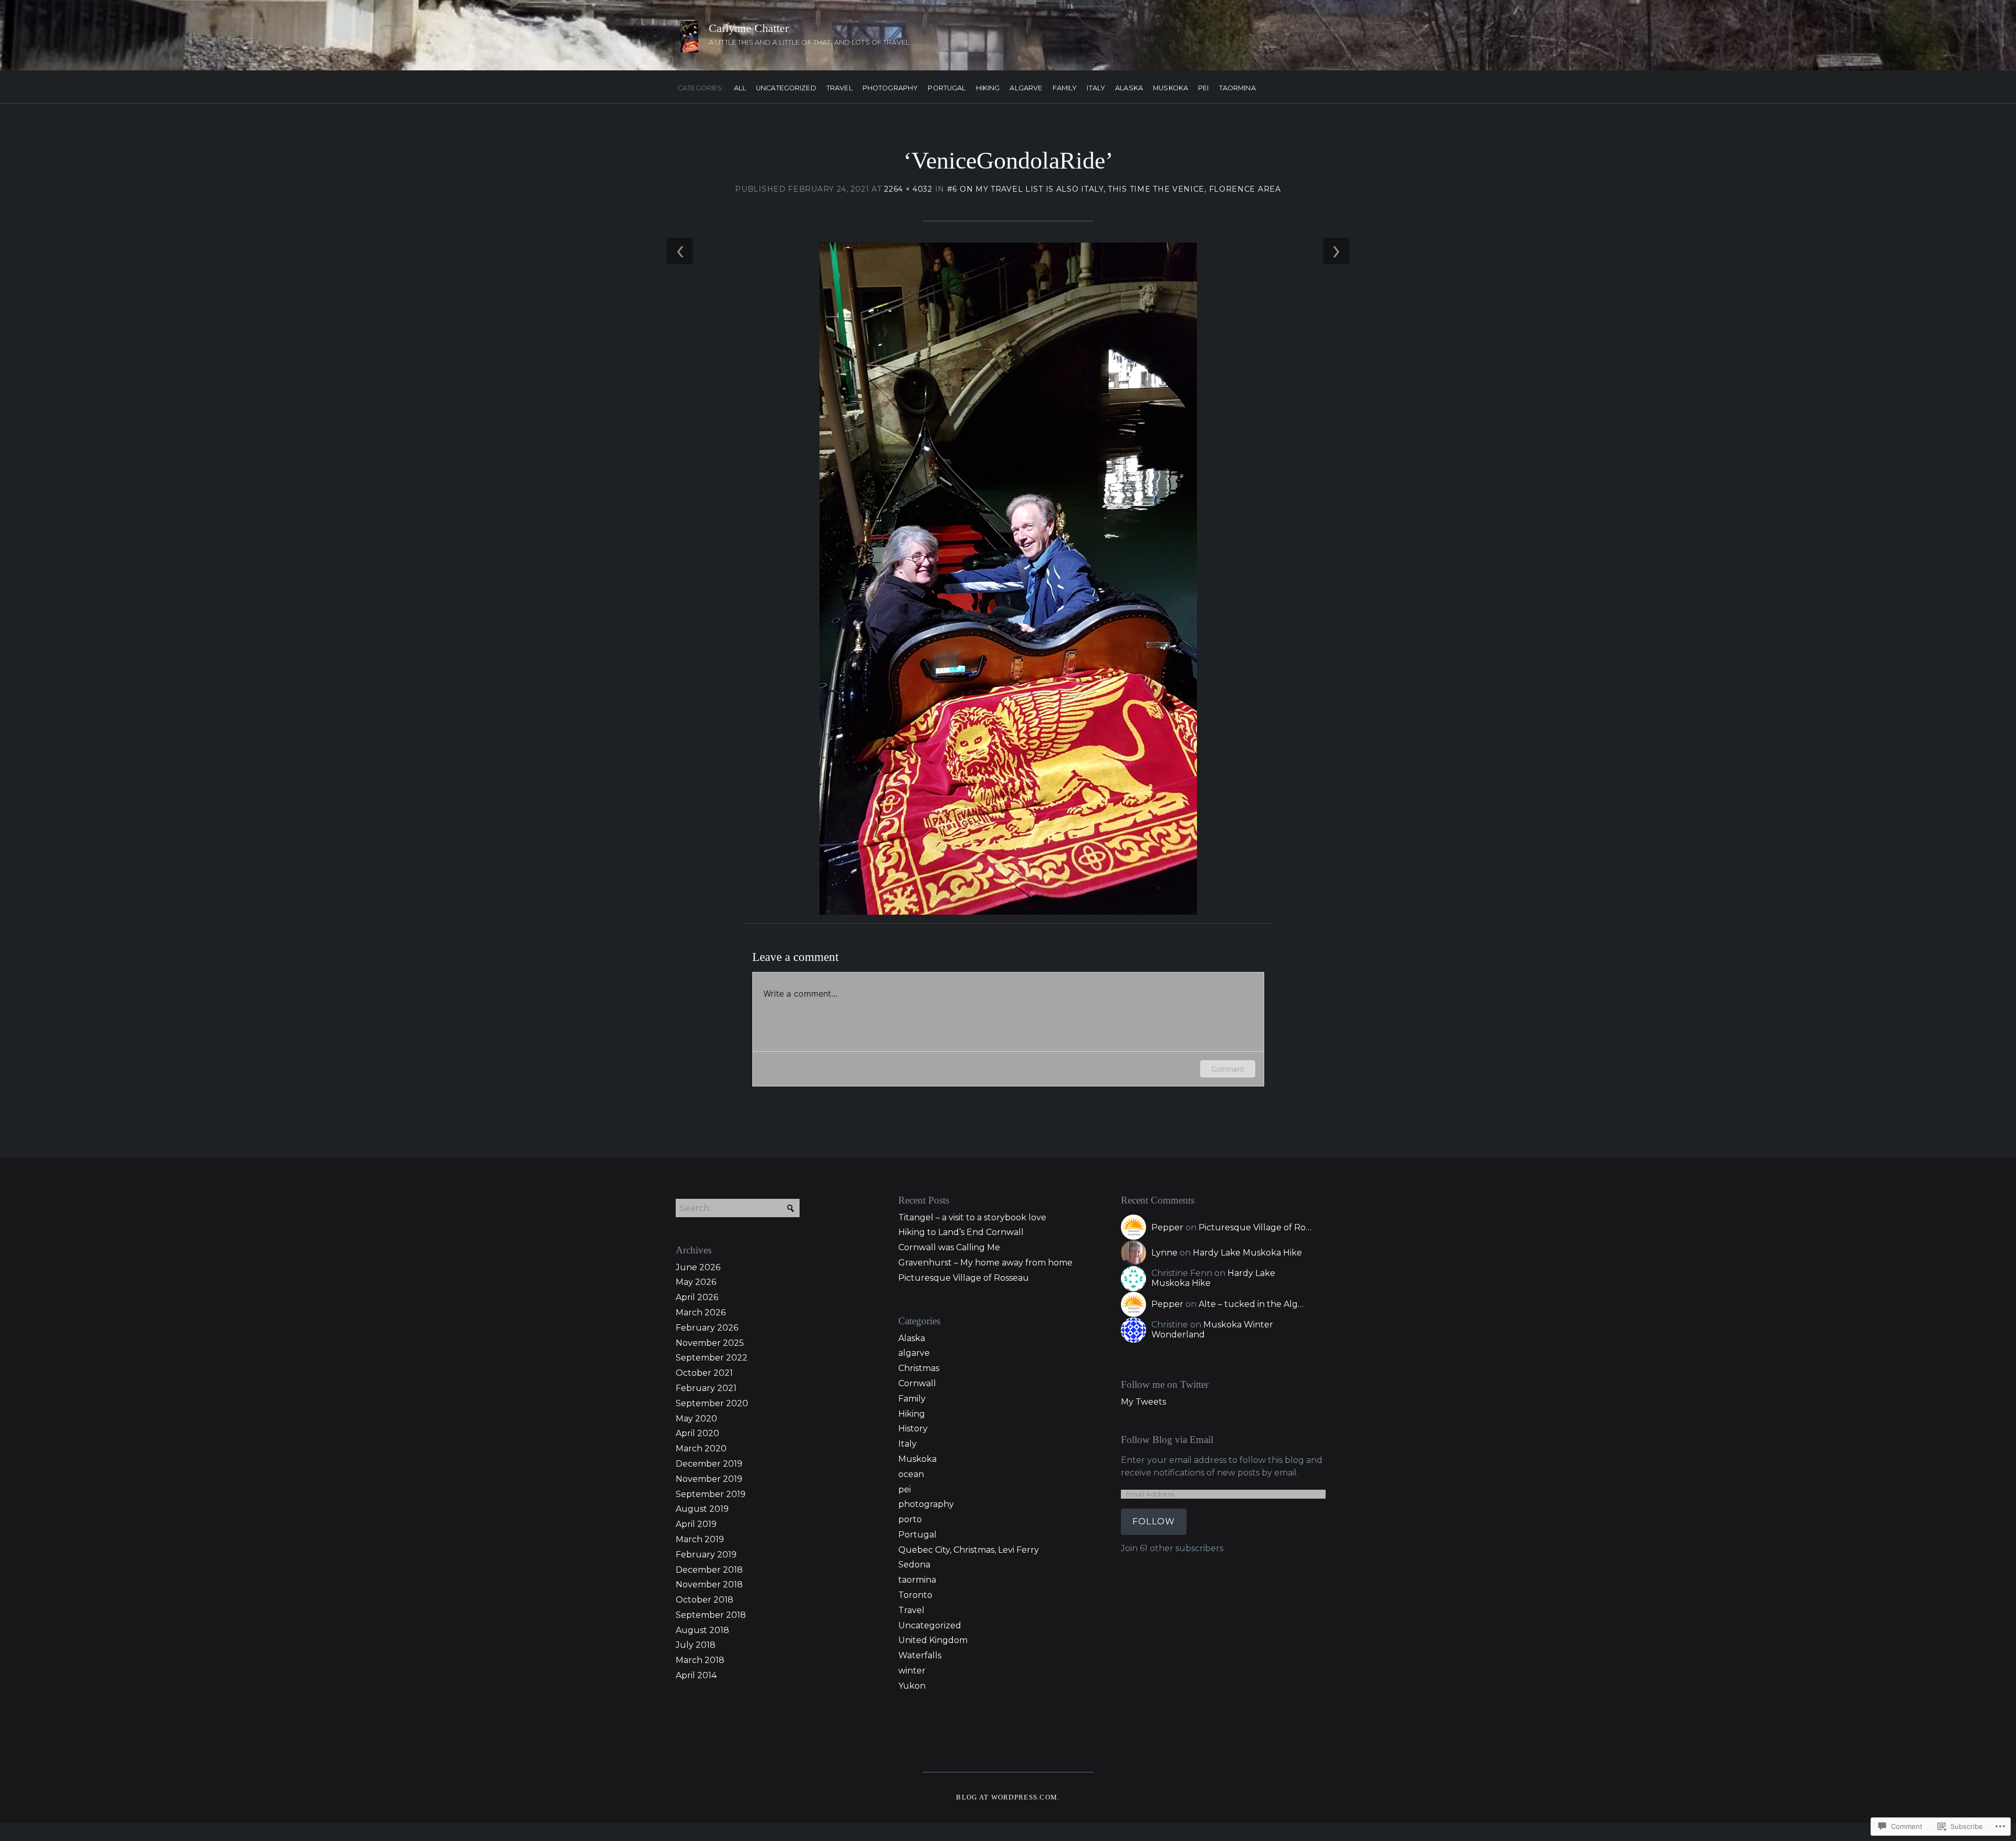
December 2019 (709, 1464)
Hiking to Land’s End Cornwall (961, 1232)
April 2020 (697, 1433)
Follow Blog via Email (1167, 1440)
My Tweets (1143, 1402)
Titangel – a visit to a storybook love (972, 1217)
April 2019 (696, 1524)
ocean (911, 1474)
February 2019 (706, 1555)
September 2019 (711, 1494)
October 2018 (705, 1600)
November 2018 (709, 1584)
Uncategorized (786, 88)
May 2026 (696, 1282)
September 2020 (712, 1403)
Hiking (988, 88)
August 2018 (702, 1630)
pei (1203, 88)
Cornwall (917, 1383)
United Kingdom (933, 1640)
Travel (839, 88)
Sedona (914, 1565)
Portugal (947, 88)
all (740, 88)
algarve (1026, 88)
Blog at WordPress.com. (1008, 1797)
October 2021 (704, 1373)
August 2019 (702, 1509)
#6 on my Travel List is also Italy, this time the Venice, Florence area (1114, 189)
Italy (1096, 88)
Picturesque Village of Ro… (1255, 1227)
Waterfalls (920, 1655)
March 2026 (701, 1312)
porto (910, 1519)
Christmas (919, 1368)
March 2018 (700, 1660)
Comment (1228, 1069)
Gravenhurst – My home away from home (985, 1263)
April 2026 (697, 1297)
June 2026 (698, 1267)
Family (1065, 88)
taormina (1237, 88)
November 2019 (709, 1479)
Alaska (1129, 88)
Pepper (1167, 1227)
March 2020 (701, 1448)
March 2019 (700, 1539)
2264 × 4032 (908, 189)
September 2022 (712, 1358)
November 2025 (710, 1343)
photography (890, 88)
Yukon (912, 1686)
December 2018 (709, 1570)
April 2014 (696, 1675)
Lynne (1164, 1253)
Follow (1154, 1521)
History (913, 1429)
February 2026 (707, 1328)
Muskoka (1170, 88)
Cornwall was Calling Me (949, 1247)
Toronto (915, 1595)
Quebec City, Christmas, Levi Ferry (969, 1550)
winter (912, 1671)
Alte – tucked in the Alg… (1251, 1304)
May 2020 (696, 1419)
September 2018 (711, 1615)
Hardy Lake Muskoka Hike (1247, 1253)
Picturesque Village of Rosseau (964, 1278)
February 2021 (706, 1388)
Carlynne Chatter (749, 28)
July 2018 (696, 1645)
